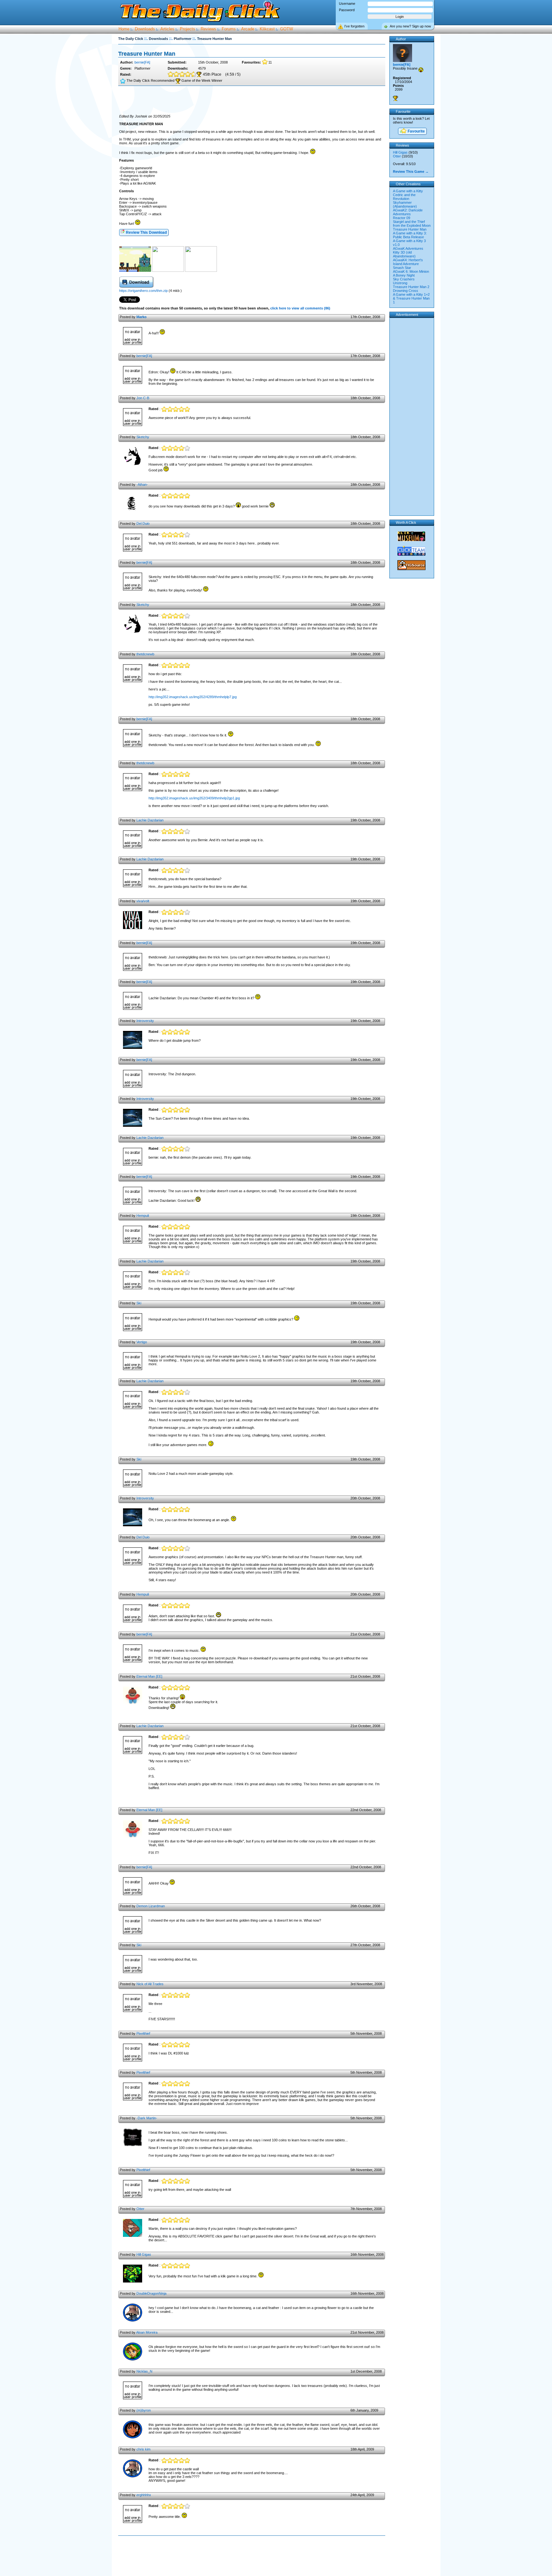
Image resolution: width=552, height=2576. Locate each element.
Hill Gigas (144, 2254)
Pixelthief (143, 2033)
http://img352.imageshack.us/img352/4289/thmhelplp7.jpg (193, 697)
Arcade (248, 29)
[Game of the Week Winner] (395, 98)
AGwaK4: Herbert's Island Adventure (408, 262)
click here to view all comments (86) (300, 308)
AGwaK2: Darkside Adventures (408, 212)
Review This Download (146, 232)
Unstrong (400, 283)
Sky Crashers (404, 279)
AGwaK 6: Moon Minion (411, 271)
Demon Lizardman (151, 1906)
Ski (139, 1303)
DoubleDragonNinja (151, 2293)
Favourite (416, 131)
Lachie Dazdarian (150, 820)
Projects (188, 29)
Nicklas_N (144, 2371)
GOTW (287, 29)
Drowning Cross (406, 291)
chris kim (143, 2449)
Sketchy (143, 437)
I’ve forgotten (354, 26)
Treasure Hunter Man (410, 229)
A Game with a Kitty (408, 191)
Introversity (145, 1021)
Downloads (145, 29)
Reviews (208, 29)
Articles (167, 29)
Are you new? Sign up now (410, 26)
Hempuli (143, 1216)
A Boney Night (404, 275)
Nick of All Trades (150, 1984)
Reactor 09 (402, 218)
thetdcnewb (145, 654)
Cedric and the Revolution (404, 197)
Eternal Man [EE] (149, 1676)
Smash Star (402, 268)
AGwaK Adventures (408, 248)
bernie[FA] (142, 62)
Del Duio (143, 523)
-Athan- (142, 484)
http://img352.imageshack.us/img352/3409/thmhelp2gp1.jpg (194, 798)
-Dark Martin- (147, 2118)
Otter (140, 2209)
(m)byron (144, 2410)
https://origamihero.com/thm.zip (143, 291)
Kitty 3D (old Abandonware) (404, 254)
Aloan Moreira (147, 2332)
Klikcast (267, 29)
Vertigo (142, 1342)
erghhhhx (144, 2495)
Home (124, 29)
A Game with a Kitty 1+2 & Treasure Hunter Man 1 (411, 298)
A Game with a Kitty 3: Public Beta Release (410, 235)
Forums (229, 29)
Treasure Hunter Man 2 (411, 287)
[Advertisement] (252, 100)
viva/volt (143, 901)
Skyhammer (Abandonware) (405, 204)
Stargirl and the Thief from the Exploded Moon (412, 224)
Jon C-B (143, 398)
